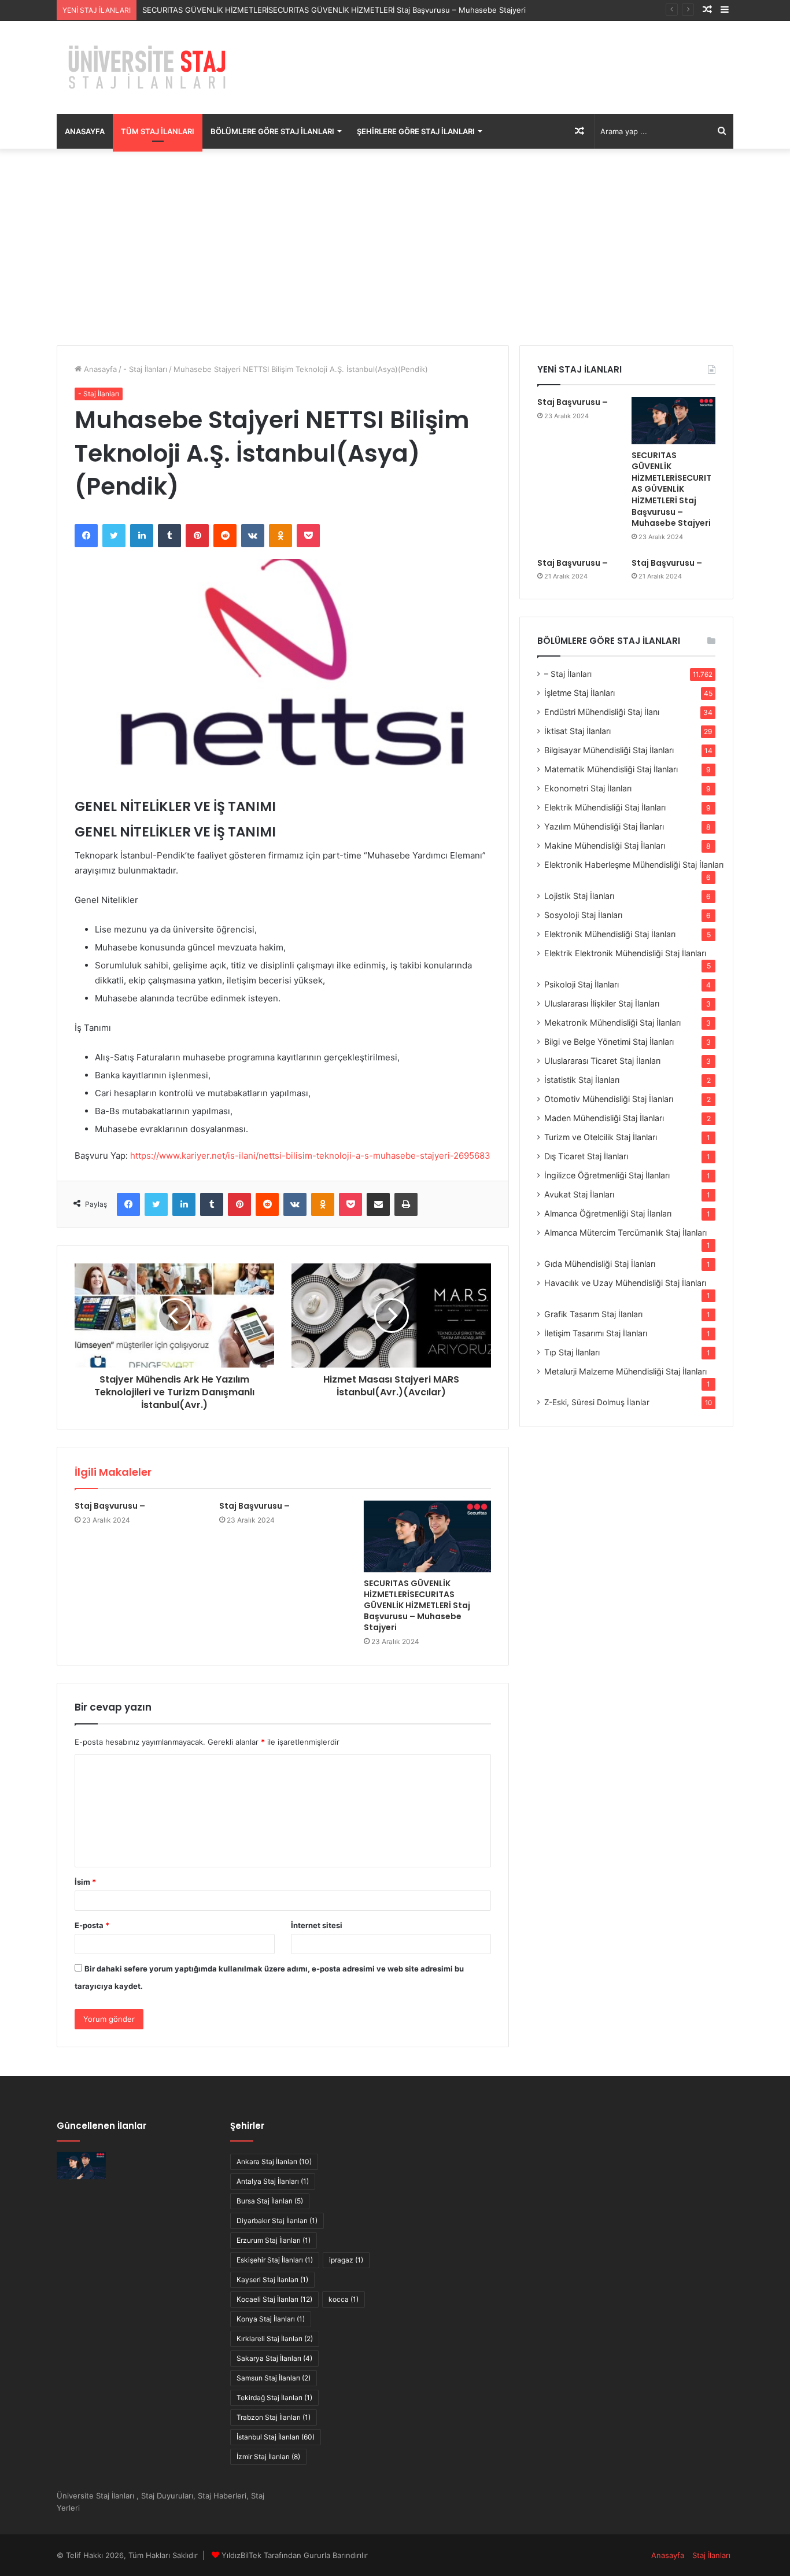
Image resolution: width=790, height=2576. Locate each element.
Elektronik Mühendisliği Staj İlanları (610, 934)
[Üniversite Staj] (149, 67)
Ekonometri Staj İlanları (588, 788)
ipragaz (346, 2260)
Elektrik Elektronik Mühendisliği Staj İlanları (625, 953)
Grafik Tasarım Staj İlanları (593, 1314)
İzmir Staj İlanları (268, 2457)
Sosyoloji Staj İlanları (583, 915)
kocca (344, 2299)
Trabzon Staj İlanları (274, 2417)
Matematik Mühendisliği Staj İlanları (611, 769)
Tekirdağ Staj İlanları (274, 2398)
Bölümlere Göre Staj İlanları (272, 131)
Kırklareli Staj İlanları (275, 2339)
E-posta (92, 1925)
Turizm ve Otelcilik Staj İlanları (601, 1137)
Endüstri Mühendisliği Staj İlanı (602, 712)
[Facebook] (86, 536)
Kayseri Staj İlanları (272, 2280)
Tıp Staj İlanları (572, 1352)
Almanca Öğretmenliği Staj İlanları (608, 1213)
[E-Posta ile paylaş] (378, 1204)
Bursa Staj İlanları (270, 2201)
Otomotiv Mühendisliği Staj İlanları (609, 1099)
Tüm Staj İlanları (158, 131)
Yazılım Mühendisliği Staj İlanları (604, 826)
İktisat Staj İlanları (577, 731)
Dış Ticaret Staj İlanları (586, 1156)
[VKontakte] (253, 536)
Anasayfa (85, 131)
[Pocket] (308, 536)
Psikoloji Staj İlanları (582, 984)
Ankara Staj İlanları (274, 2162)
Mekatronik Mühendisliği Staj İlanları (612, 1022)
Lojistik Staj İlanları (579, 896)
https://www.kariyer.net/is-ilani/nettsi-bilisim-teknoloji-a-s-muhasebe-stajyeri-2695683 (310, 1156)
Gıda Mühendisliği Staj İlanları (600, 1264)
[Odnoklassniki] (280, 536)
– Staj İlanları (568, 674)
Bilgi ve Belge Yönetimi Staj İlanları (609, 1042)
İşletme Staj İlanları (579, 693)
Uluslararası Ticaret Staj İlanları (602, 1061)
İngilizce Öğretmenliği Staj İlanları (607, 1175)
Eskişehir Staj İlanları (275, 2260)
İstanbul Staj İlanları (276, 2437)
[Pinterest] (197, 536)
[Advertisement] (395, 247)
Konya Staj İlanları (271, 2319)
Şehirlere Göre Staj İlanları (416, 131)
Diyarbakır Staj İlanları (277, 2221)
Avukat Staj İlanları (579, 1194)
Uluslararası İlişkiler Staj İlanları (602, 1003)
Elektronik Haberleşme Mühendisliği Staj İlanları (634, 865)
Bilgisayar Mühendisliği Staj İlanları (609, 750)
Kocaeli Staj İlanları (274, 2299)
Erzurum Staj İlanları (274, 2240)
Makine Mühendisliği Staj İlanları (605, 845)
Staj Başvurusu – (110, 1506)
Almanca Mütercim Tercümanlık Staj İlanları (625, 1232)
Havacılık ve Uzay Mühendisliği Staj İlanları (625, 1283)
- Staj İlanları (145, 369)
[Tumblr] (169, 536)
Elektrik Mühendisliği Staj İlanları (605, 807)
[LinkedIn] (142, 536)
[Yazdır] (406, 1204)
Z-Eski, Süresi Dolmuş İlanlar (597, 1402)
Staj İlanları (711, 2555)
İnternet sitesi (317, 1925)
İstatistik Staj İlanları (582, 1080)
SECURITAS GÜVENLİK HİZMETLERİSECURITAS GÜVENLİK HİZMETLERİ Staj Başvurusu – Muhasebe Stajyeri (334, 10)
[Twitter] (114, 536)
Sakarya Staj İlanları (274, 2358)
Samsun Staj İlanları (274, 2378)
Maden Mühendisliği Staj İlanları (604, 1118)
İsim (85, 1882)
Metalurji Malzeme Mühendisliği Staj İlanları (625, 1371)
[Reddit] (225, 536)
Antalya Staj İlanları (273, 2181)
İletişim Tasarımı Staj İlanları (596, 1333)
